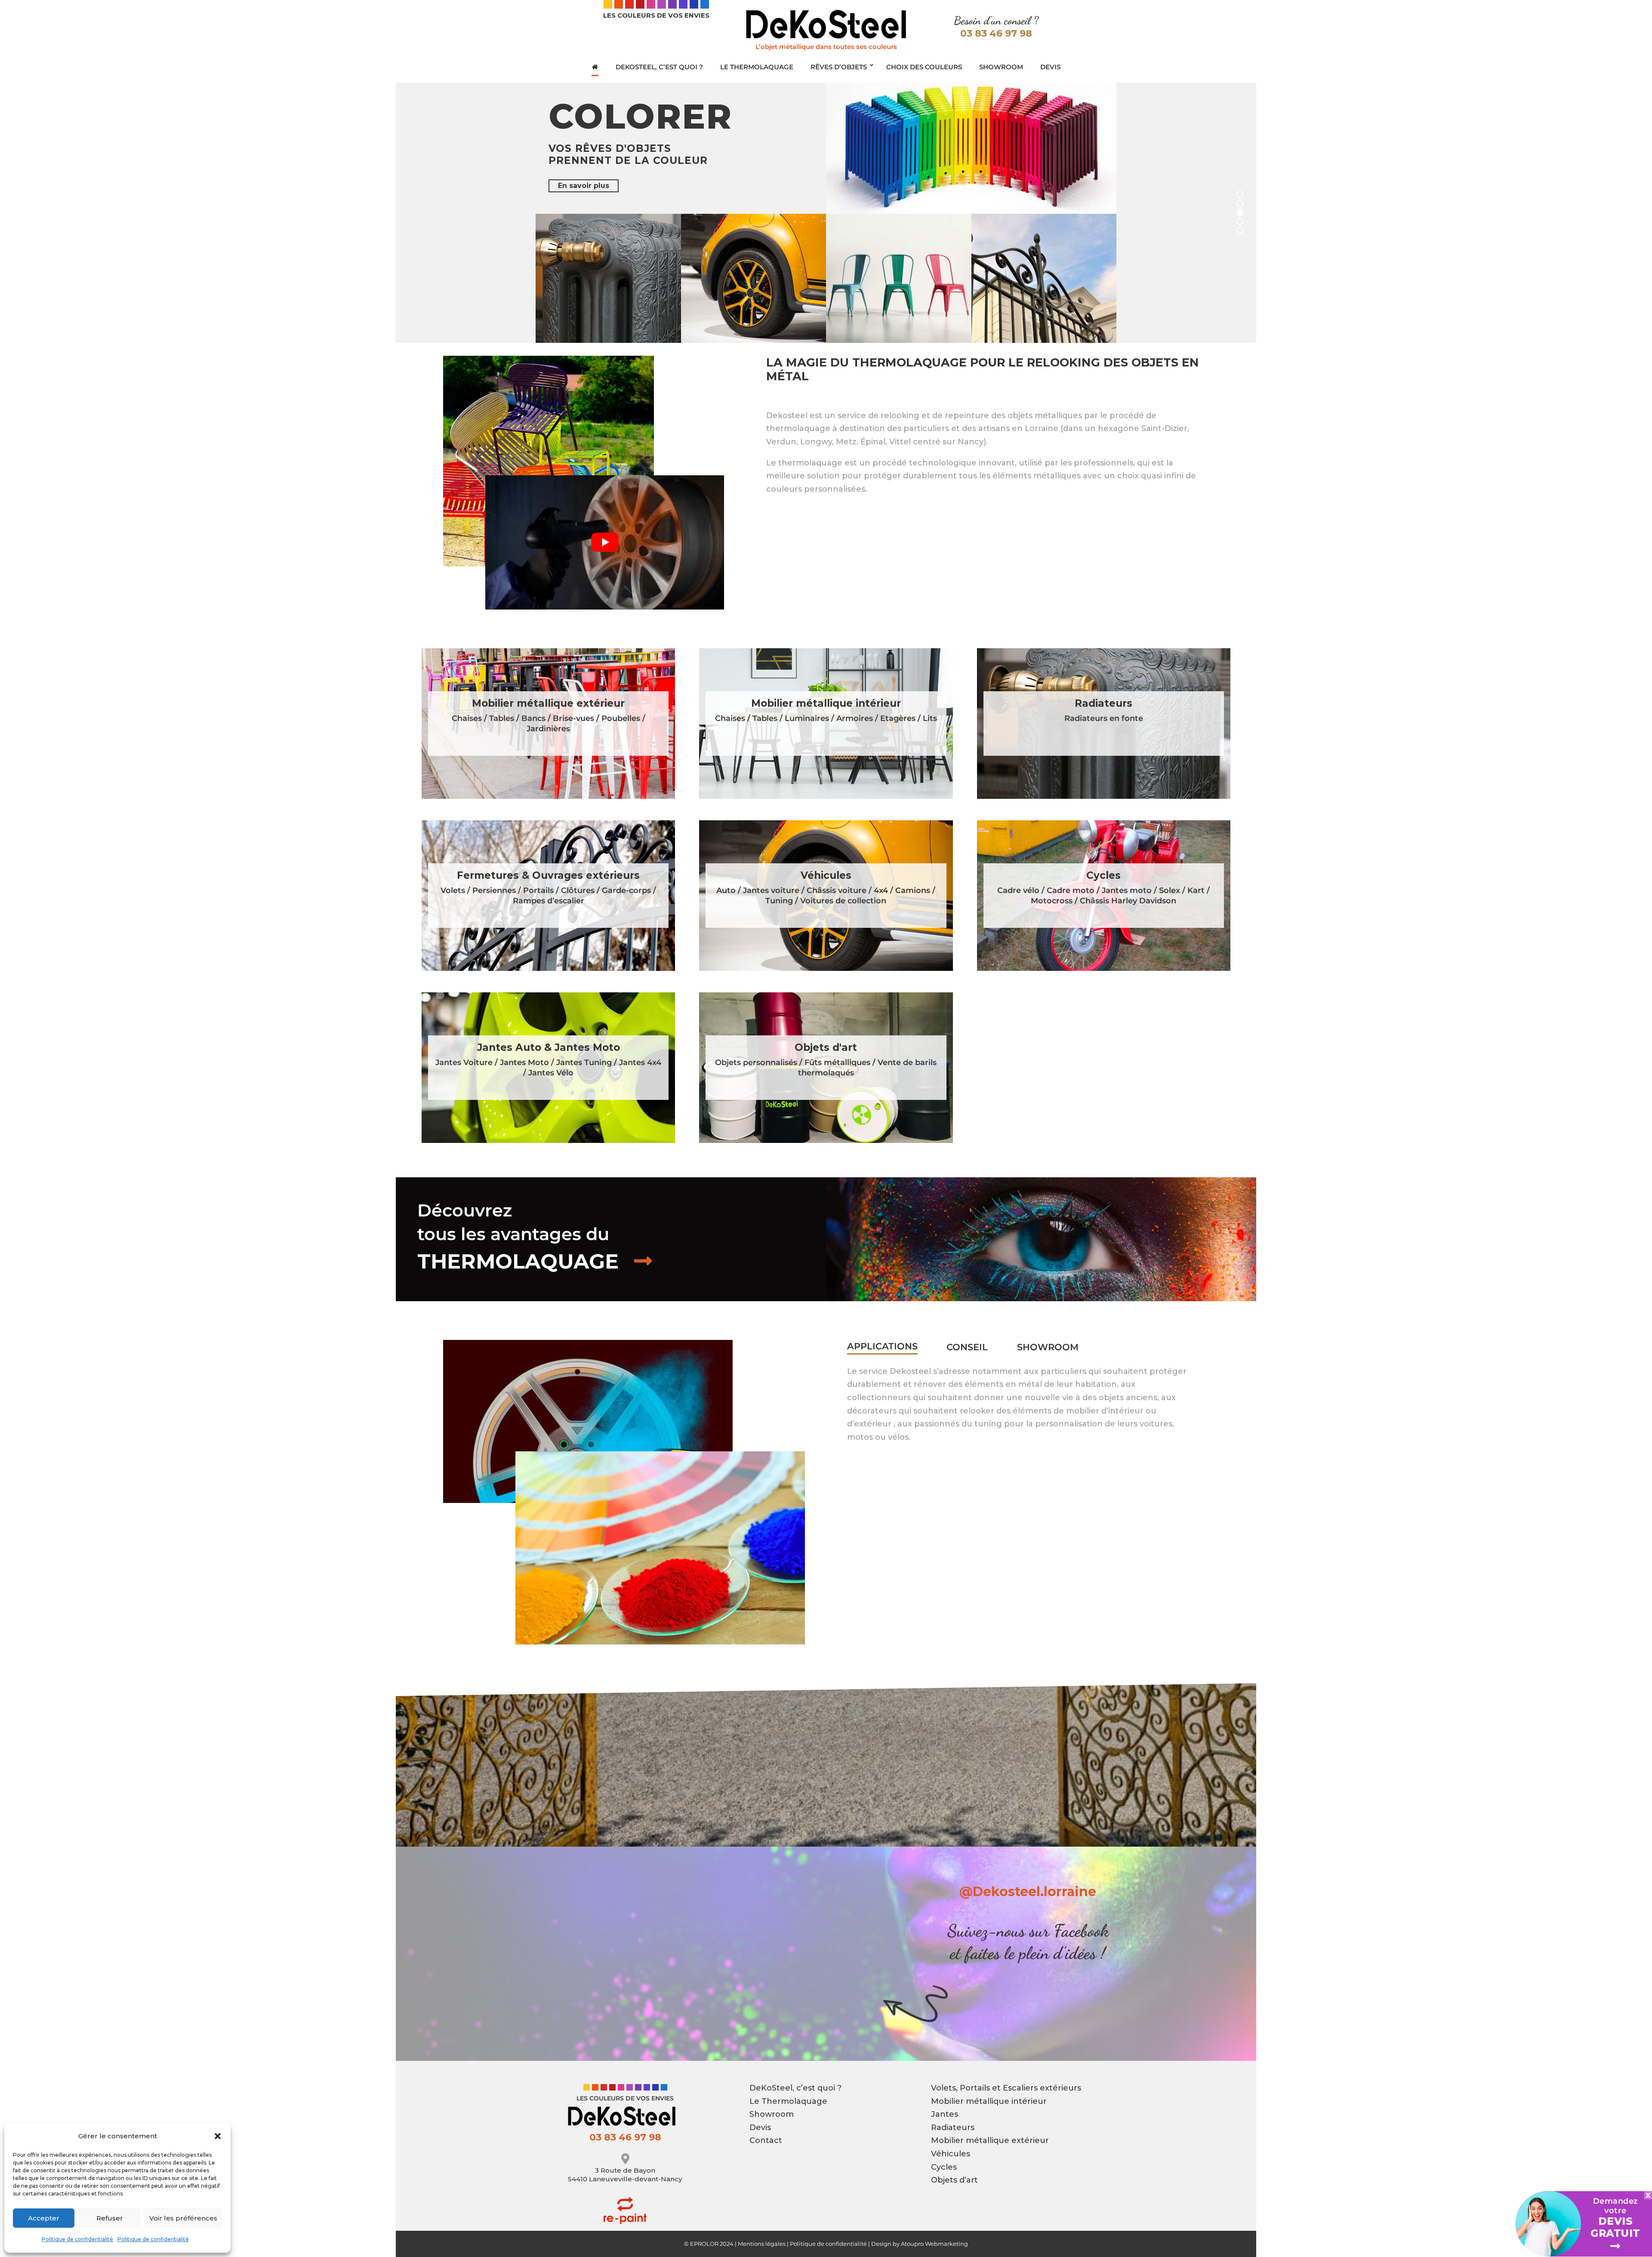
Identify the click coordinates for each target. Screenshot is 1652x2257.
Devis (760, 2128)
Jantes (945, 2114)
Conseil (967, 1347)
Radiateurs (953, 2128)
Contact (766, 2140)
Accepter (44, 2218)
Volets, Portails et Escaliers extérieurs (1006, 2088)
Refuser (110, 2218)
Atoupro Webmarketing (934, 2244)
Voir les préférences (183, 2218)
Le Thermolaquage (788, 2101)
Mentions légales (762, 2244)
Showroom (1048, 1347)
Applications (882, 1346)
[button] (218, 2136)
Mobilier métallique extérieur (990, 2140)
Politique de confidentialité (77, 2239)
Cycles (944, 2167)
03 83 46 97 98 (996, 33)
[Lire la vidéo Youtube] (605, 542)
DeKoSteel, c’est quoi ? (795, 2088)
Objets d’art (954, 2180)
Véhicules (951, 2154)
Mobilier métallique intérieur (989, 2101)
